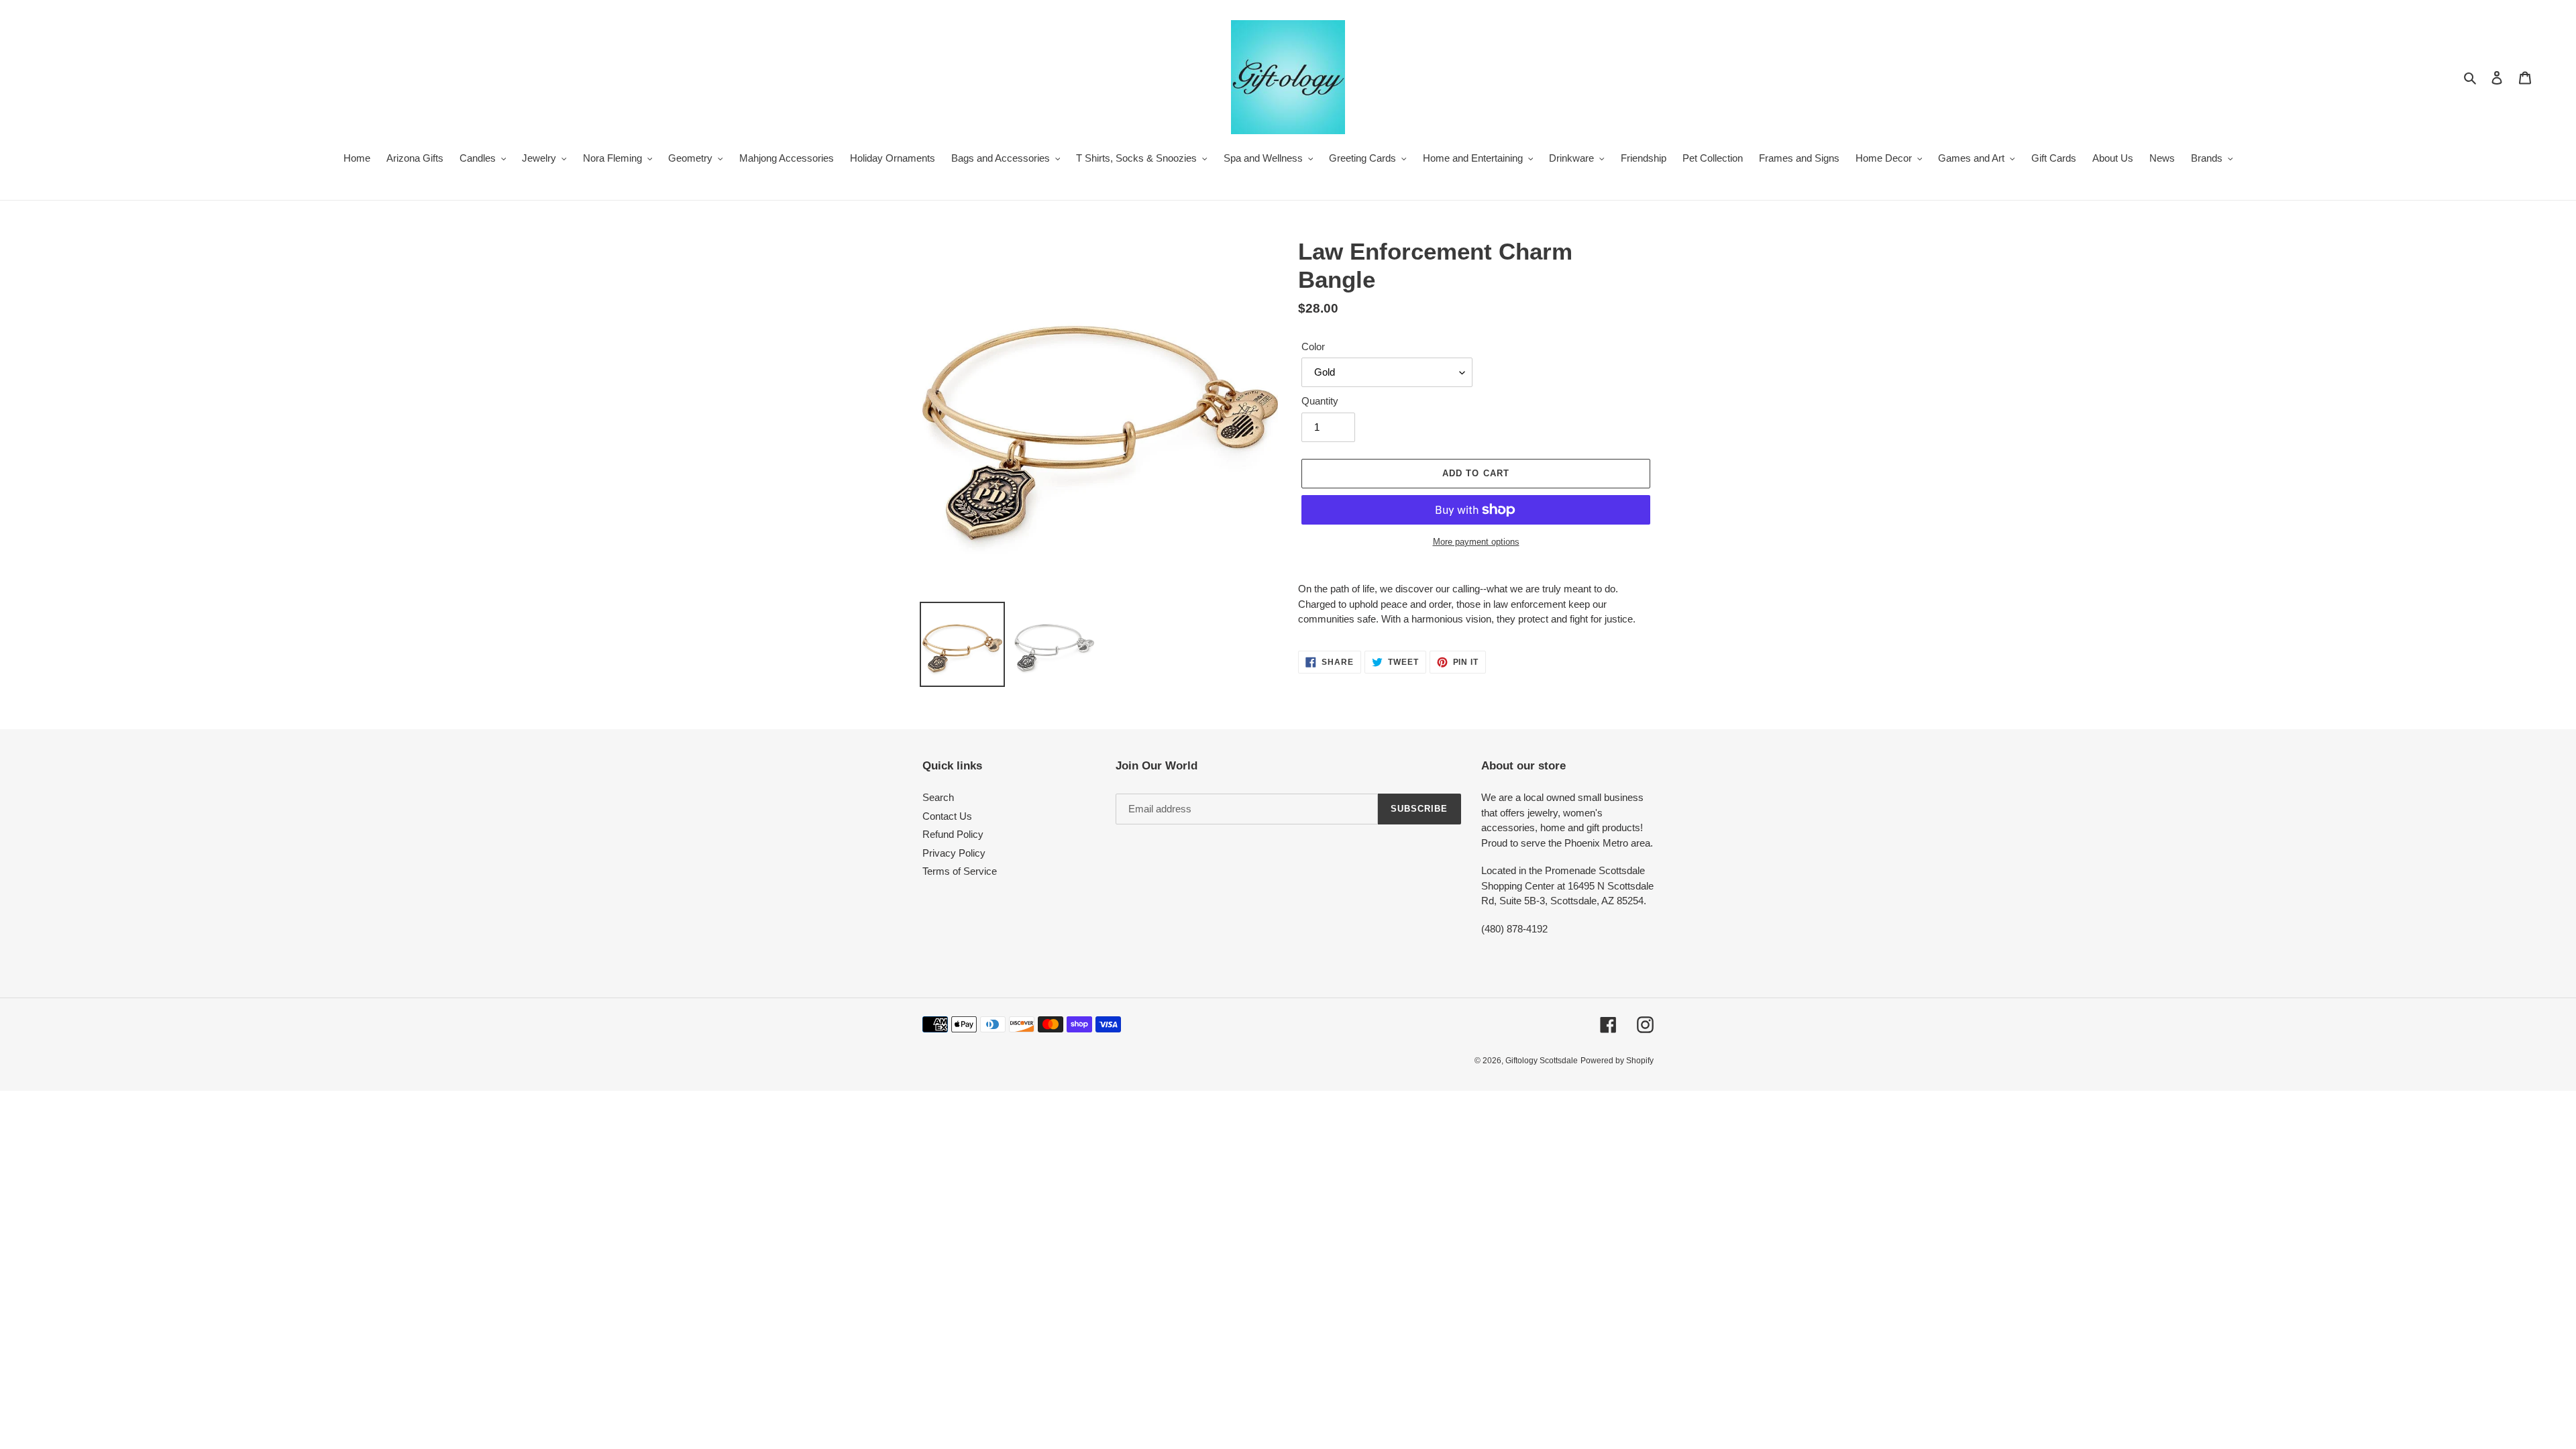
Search (938, 797)
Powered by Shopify (1617, 1061)
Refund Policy (953, 834)
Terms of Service (960, 871)
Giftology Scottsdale (1542, 1061)
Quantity (1320, 401)
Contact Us (947, 816)
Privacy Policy (954, 853)
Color (1313, 346)
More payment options (1476, 542)
